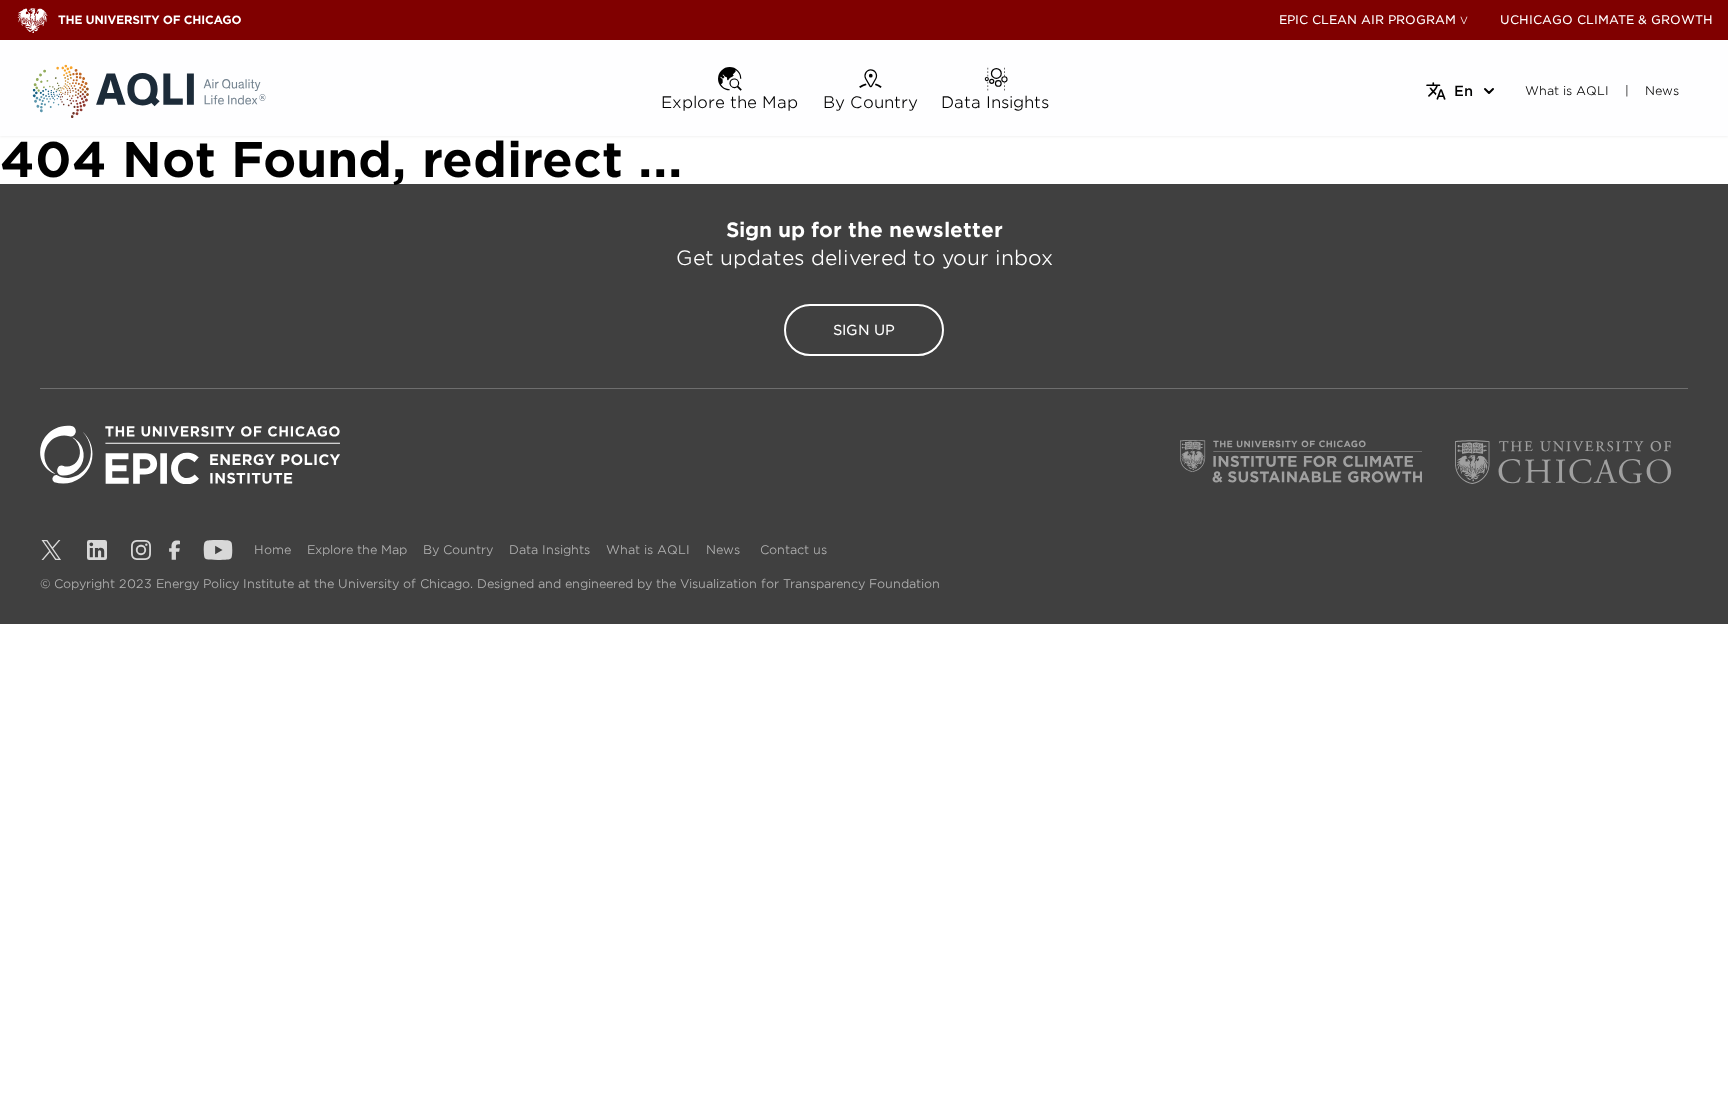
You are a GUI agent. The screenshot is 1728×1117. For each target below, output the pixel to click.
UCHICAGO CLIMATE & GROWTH (1606, 19)
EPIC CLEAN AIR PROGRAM (1367, 19)
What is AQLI (648, 549)
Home (272, 549)
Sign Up (864, 330)
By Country (458, 549)
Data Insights (549, 549)
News (723, 549)
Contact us (793, 549)
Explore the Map (357, 549)
